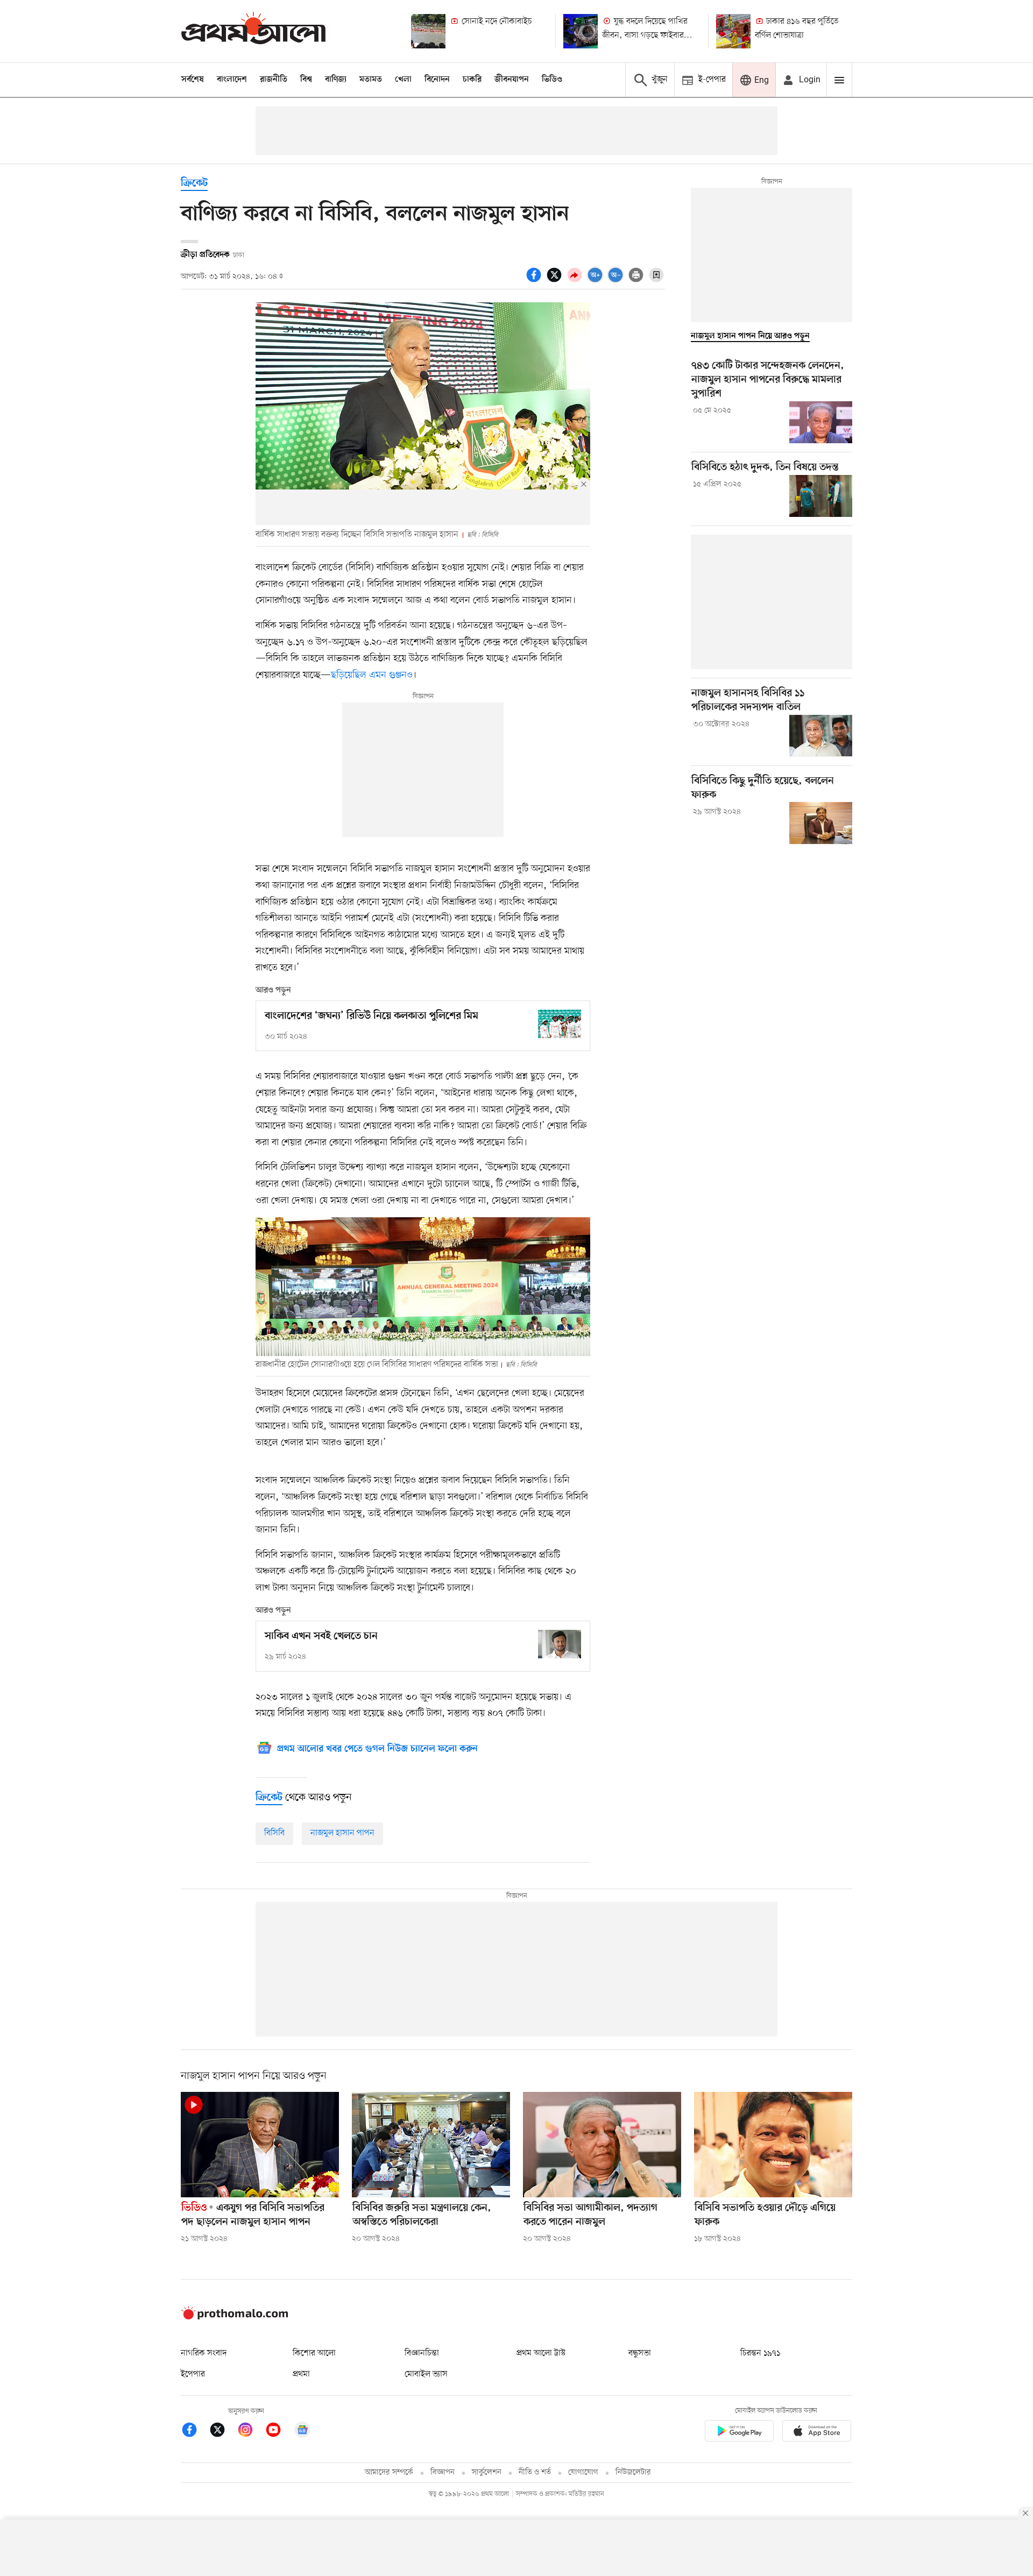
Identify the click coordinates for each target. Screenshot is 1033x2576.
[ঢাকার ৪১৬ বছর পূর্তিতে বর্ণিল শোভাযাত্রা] (733, 31)
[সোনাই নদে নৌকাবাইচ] (428, 31)
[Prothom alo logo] (235, 2317)
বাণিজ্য (336, 80)
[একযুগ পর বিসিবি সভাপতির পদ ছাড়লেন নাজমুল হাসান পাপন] (260, 2145)
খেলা (403, 80)
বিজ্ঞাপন (443, 2472)
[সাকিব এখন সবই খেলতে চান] (560, 1644)
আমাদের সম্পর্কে (389, 2472)
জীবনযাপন (512, 80)
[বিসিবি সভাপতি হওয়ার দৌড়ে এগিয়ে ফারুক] (773, 2145)
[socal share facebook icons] (535, 281)
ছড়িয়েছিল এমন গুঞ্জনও (372, 675)
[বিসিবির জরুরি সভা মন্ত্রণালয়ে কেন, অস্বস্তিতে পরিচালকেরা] (431, 2145)
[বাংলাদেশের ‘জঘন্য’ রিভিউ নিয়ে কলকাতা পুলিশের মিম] (560, 1024)
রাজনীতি (274, 80)
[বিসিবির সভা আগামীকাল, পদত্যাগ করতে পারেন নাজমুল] (602, 2145)
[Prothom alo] (253, 31)
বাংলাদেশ (232, 80)
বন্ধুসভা (640, 2353)
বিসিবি (274, 1833)
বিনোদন (437, 80)
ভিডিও (552, 80)
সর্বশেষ (193, 80)
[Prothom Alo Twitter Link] (223, 2432)
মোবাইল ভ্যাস (426, 2374)
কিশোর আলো (314, 2353)
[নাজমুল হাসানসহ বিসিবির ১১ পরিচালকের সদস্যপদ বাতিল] (821, 736)
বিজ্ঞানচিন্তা (422, 2353)
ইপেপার (193, 2374)
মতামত (371, 80)
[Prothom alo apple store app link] (817, 2433)
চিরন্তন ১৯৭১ (760, 2353)
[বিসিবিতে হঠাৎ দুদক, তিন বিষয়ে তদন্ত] (821, 496)
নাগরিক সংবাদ (204, 2353)
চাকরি (472, 80)
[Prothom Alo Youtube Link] (279, 2432)
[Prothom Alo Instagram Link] (251, 2432)
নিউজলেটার (633, 2472)
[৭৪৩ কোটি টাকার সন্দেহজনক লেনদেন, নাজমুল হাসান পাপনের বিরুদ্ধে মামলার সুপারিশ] (821, 422)
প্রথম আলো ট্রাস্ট (541, 2353)
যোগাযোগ (583, 2472)
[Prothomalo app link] (739, 2433)
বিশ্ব (306, 80)
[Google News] (302, 2432)
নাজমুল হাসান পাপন (342, 1833)
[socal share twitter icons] (556, 281)
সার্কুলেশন (487, 2472)
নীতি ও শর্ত (535, 2472)
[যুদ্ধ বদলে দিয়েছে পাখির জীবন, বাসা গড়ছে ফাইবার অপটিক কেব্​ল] (581, 31)
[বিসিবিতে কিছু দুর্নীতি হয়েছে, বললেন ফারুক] (821, 823)
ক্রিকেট (194, 184)
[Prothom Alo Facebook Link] (195, 2432)
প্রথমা (301, 2374)
